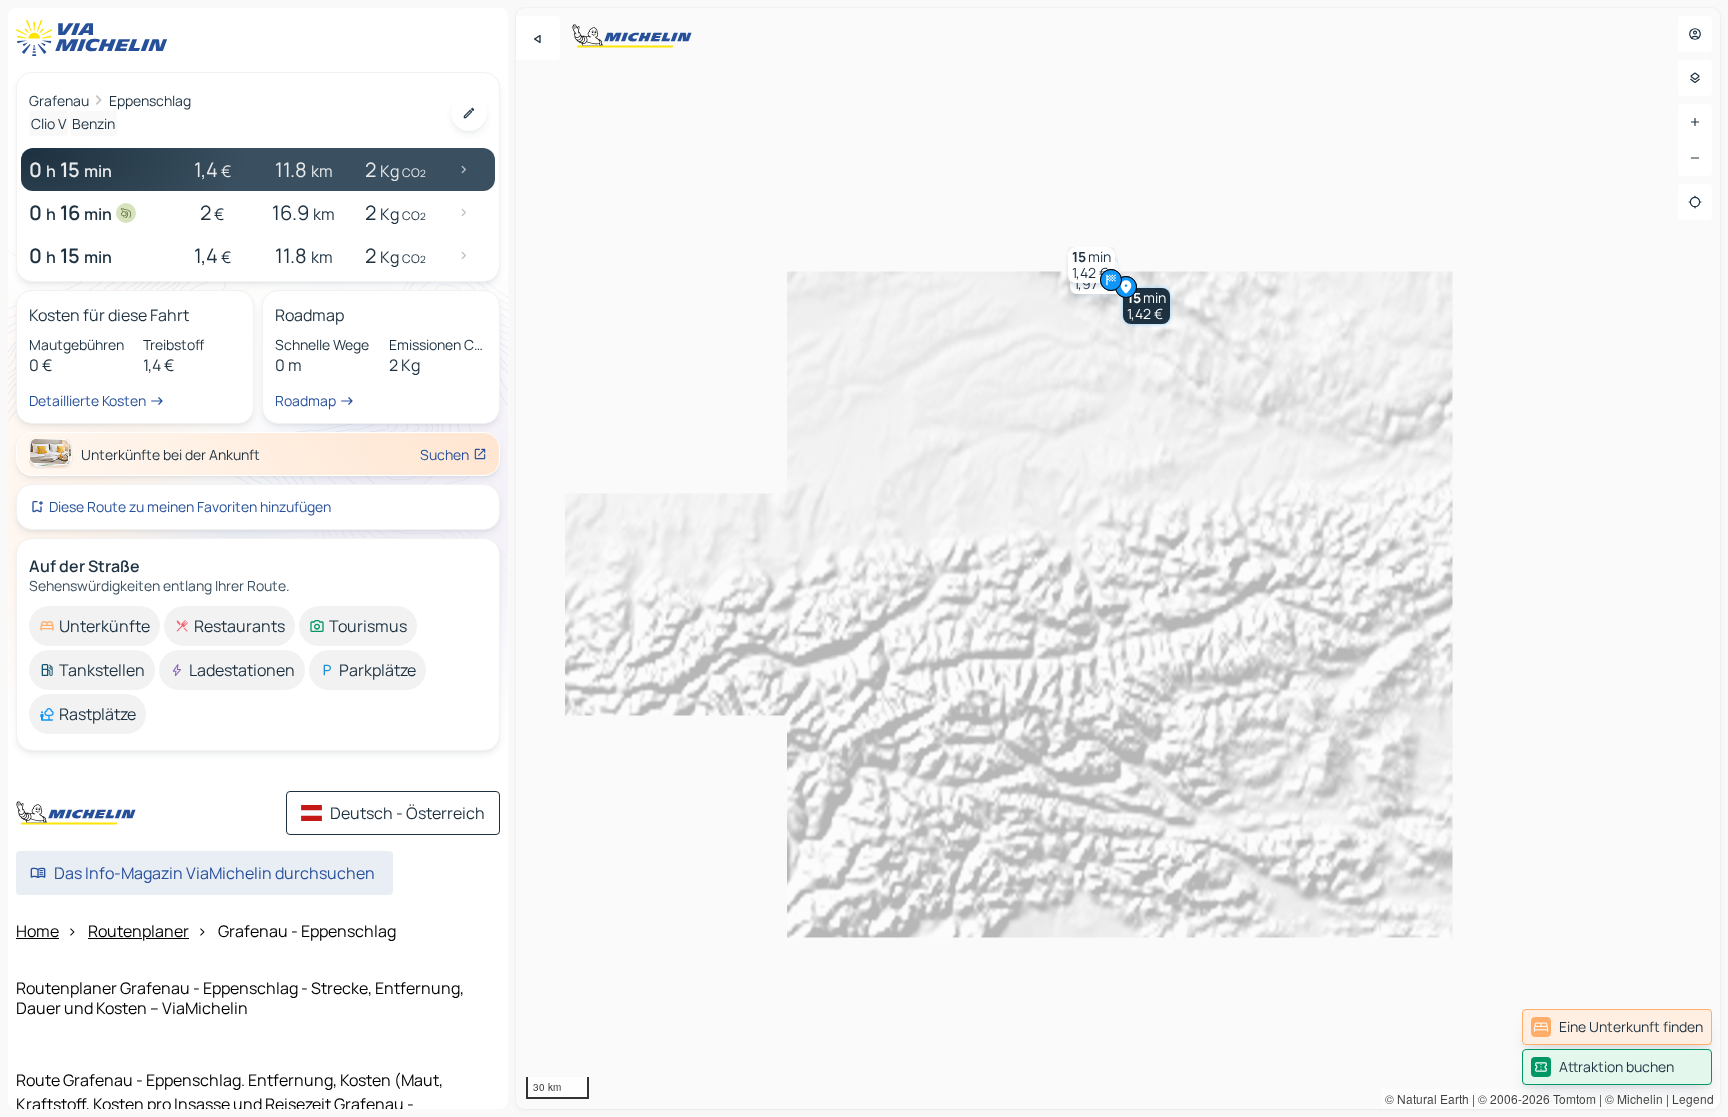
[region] (1118, 558)
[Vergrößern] (1695, 122)
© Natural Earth (1427, 1098)
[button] (1146, 306)
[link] (1617, 1027)
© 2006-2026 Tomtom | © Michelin (1570, 1098)
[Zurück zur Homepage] (96, 38)
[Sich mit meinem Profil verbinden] (1695, 34)
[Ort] (1695, 202)
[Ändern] (469, 113)
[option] (94, 626)
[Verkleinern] (1695, 158)
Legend (1693, 1098)
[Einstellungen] (1695, 78)
